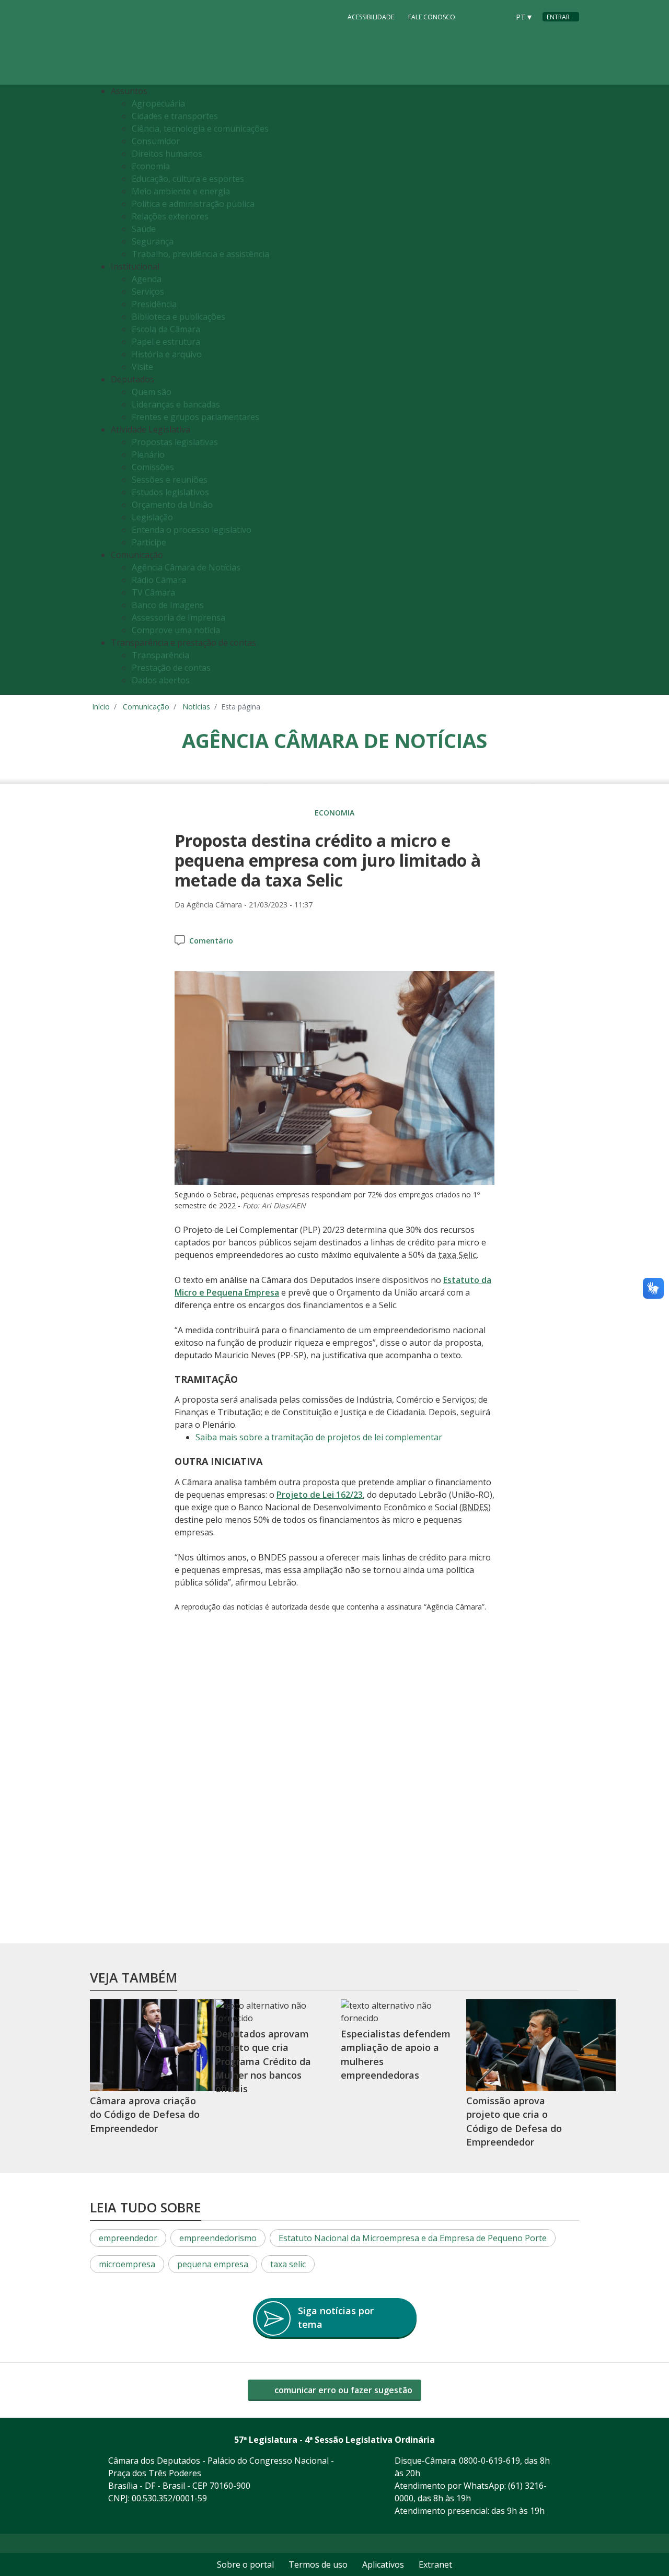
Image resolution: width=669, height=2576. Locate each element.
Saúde (144, 229)
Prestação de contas (171, 668)
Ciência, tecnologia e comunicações (200, 129)
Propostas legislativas (175, 442)
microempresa (127, 2264)
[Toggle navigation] (572, 390)
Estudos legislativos (170, 492)
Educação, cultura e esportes (188, 179)
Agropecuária (158, 103)
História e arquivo (167, 354)
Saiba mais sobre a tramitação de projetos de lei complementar (319, 1437)
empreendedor (128, 2238)
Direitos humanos (167, 154)
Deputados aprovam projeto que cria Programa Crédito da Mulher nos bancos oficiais (263, 2061)
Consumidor (156, 141)
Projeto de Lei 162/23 (320, 1495)
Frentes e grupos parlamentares (195, 417)
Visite (142, 367)
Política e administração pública (193, 204)
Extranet (435, 2565)
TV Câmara (153, 592)
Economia (151, 166)
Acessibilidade (371, 17)
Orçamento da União (172, 505)
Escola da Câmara (166, 329)
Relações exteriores (170, 216)
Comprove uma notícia (176, 630)
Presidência (154, 304)
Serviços (148, 292)
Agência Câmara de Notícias (186, 567)
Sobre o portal (245, 2565)
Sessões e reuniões (170, 480)
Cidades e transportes (175, 116)
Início (101, 707)
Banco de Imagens (168, 605)
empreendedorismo (218, 2238)
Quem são (152, 392)
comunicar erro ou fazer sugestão (342, 2390)
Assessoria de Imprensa (178, 617)
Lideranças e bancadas (176, 404)
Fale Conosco (432, 17)
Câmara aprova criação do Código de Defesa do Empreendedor (145, 2114)
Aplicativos (383, 2565)
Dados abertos (161, 680)
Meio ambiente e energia (181, 191)
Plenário (148, 454)
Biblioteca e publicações (178, 317)
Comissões (153, 467)
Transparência (160, 655)
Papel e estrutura (166, 342)
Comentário (211, 941)
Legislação (152, 517)
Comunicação (146, 707)
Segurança (153, 241)
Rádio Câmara (159, 580)
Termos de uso (318, 2565)
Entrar (558, 17)
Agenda (147, 279)
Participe (149, 542)
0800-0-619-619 (489, 2461)
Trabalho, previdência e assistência (200, 254)
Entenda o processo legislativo (192, 530)
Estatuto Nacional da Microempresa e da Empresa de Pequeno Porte (413, 2238)
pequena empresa (213, 2264)
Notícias (196, 707)
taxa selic (288, 2264)
